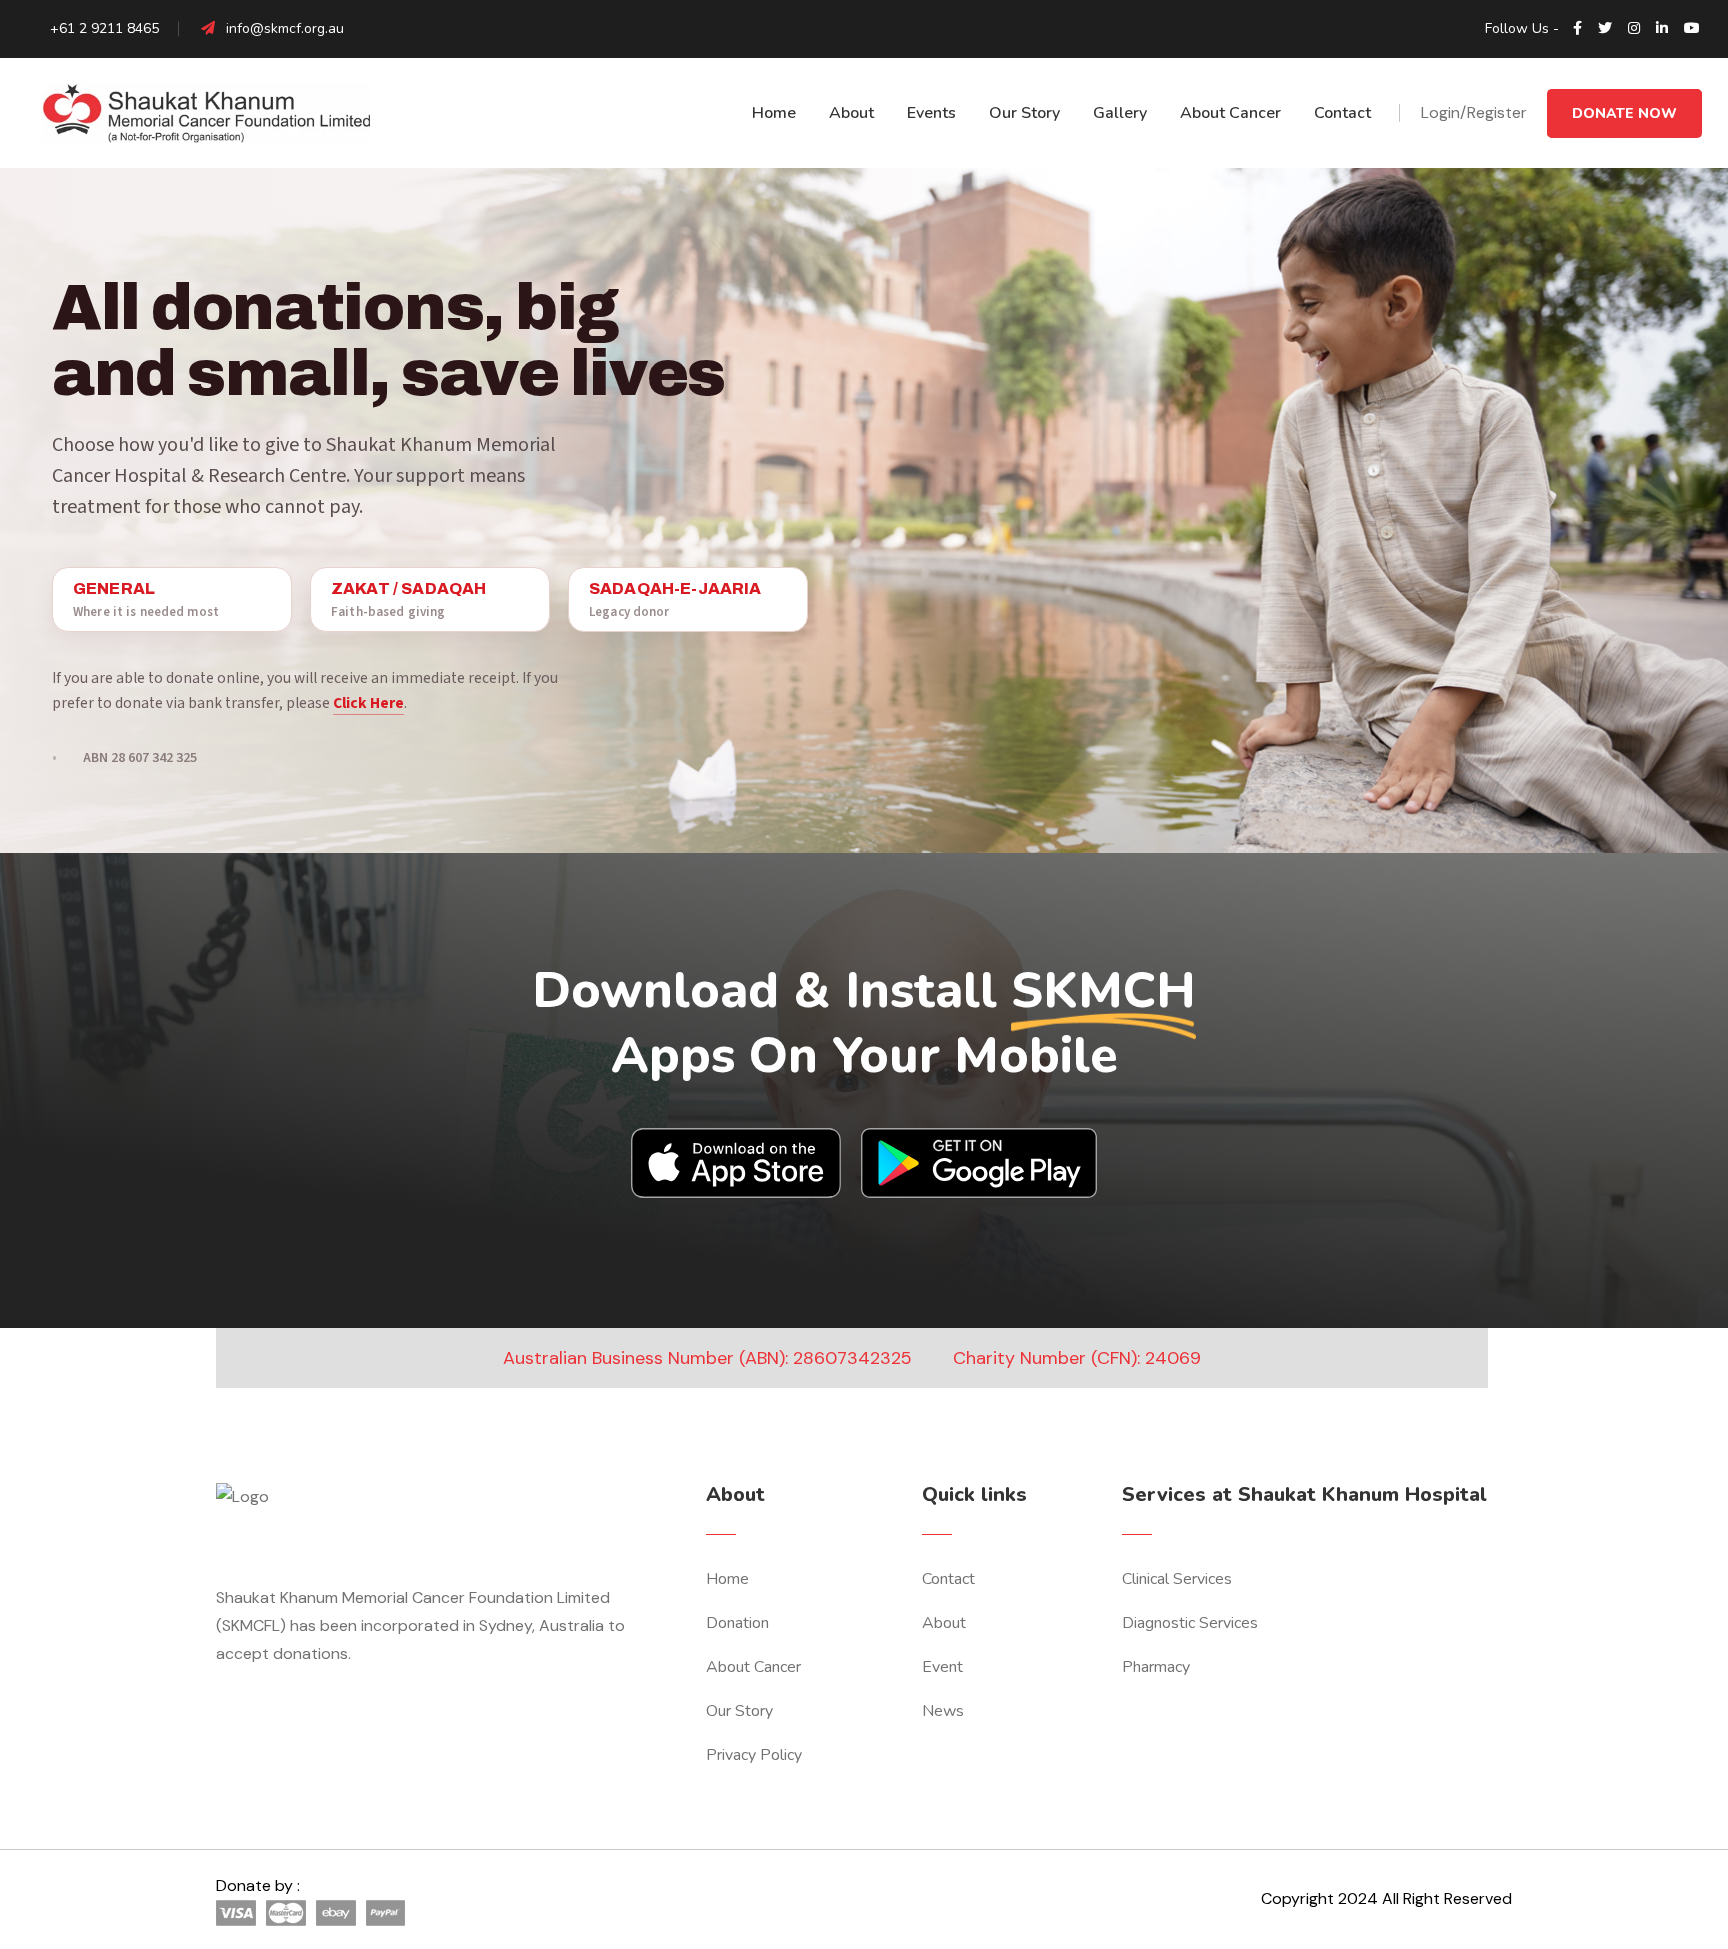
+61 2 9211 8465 (102, 28)
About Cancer (1230, 113)
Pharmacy (1156, 1667)
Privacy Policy (754, 1755)
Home (774, 113)
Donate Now (1624, 113)
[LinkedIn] (1662, 29)
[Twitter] (1605, 29)
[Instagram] (1634, 29)
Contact (1342, 113)
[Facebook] (1577, 29)
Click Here (368, 703)
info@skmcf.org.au (285, 28)
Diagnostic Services (1190, 1623)
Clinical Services (1177, 1579)
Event (942, 1667)
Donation (737, 1623)
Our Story (1024, 113)
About (851, 113)
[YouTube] (1692, 29)
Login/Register (1474, 112)
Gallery (1120, 113)
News (943, 1711)
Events (931, 113)
